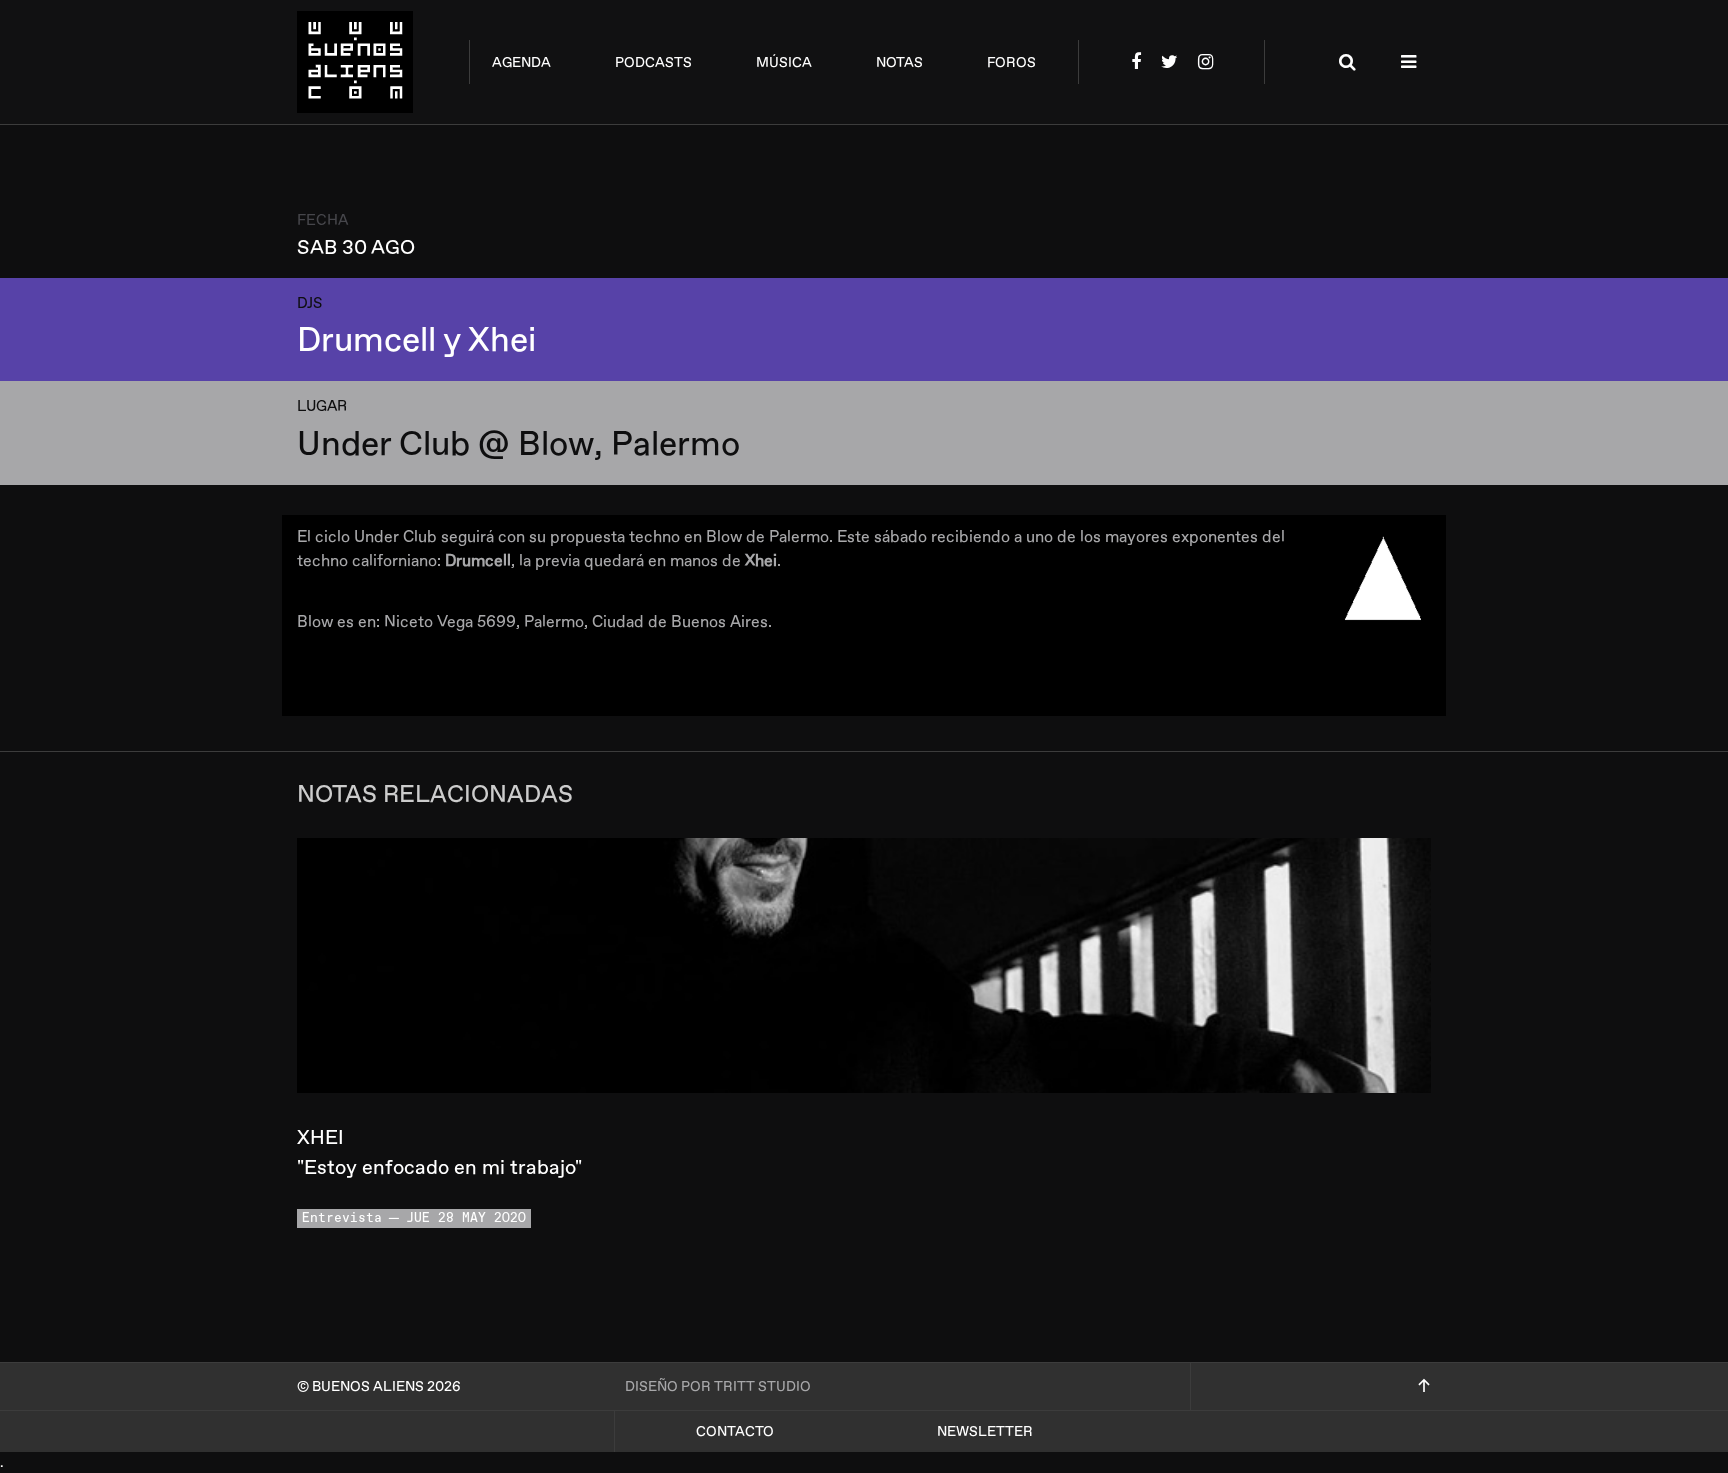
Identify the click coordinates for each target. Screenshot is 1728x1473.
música (784, 62)
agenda (521, 62)
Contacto (735, 1431)
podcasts (653, 62)
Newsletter (985, 1431)
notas (899, 62)
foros (1011, 62)
